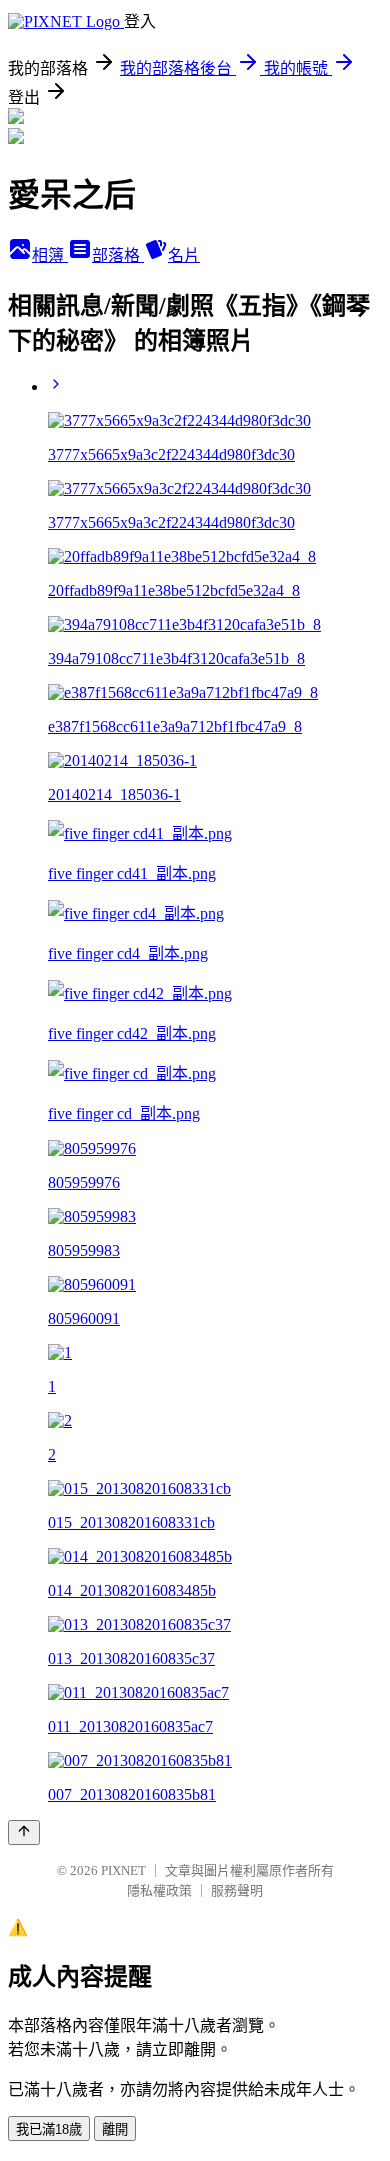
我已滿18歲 (49, 2129)
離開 (115, 2129)
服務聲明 (237, 1890)
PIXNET (123, 1870)
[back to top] (24, 1832)
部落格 (118, 255)
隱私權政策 (159, 1890)
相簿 (50, 255)
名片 (184, 255)
